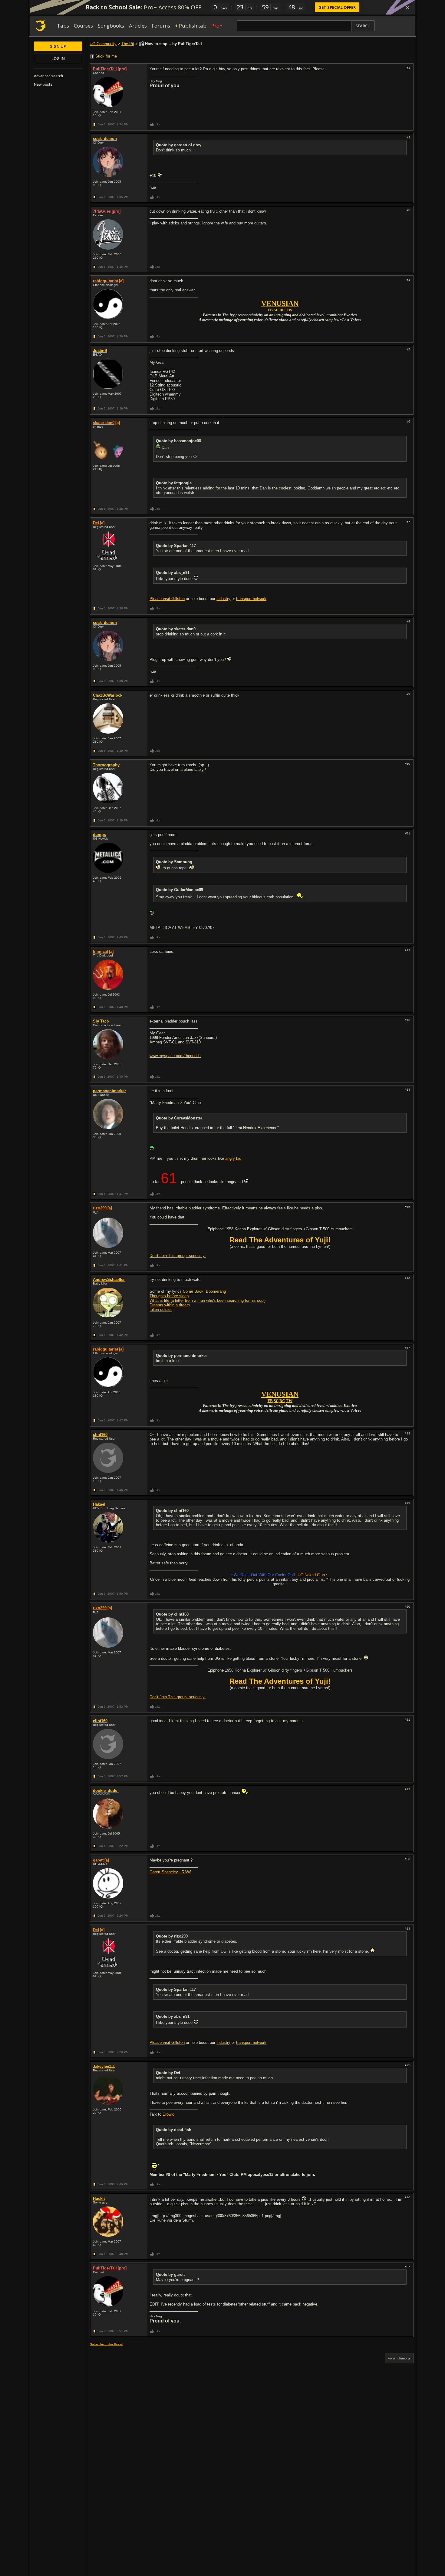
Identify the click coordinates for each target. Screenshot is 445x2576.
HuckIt (99, 2198)
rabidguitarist (105, 281)
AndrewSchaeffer (109, 1280)
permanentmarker (109, 1091)
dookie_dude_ (106, 1790)
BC (282, 310)
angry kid (233, 1158)
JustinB (100, 351)
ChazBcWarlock (108, 695)
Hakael (99, 1504)
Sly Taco (101, 1021)
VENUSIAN (280, 303)
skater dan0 (104, 423)
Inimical (101, 951)
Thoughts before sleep (169, 1296)
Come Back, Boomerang (204, 1291)
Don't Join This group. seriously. (178, 1256)
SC (276, 310)
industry (223, 599)
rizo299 (100, 1208)
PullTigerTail (105, 69)
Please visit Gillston (167, 599)
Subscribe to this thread (107, 2344)
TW (289, 310)
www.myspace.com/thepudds (175, 1056)
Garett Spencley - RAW (170, 1872)
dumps (99, 835)
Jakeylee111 (104, 2066)
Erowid (168, 2114)
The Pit (128, 44)
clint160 (100, 1435)
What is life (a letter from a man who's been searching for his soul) (208, 1300)
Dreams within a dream (170, 1305)
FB (270, 310)
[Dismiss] (407, 7)
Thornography (106, 765)
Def (96, 523)
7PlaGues (102, 211)
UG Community (103, 44)
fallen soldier (161, 1310)
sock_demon (105, 139)
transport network (251, 599)
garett (98, 1860)
